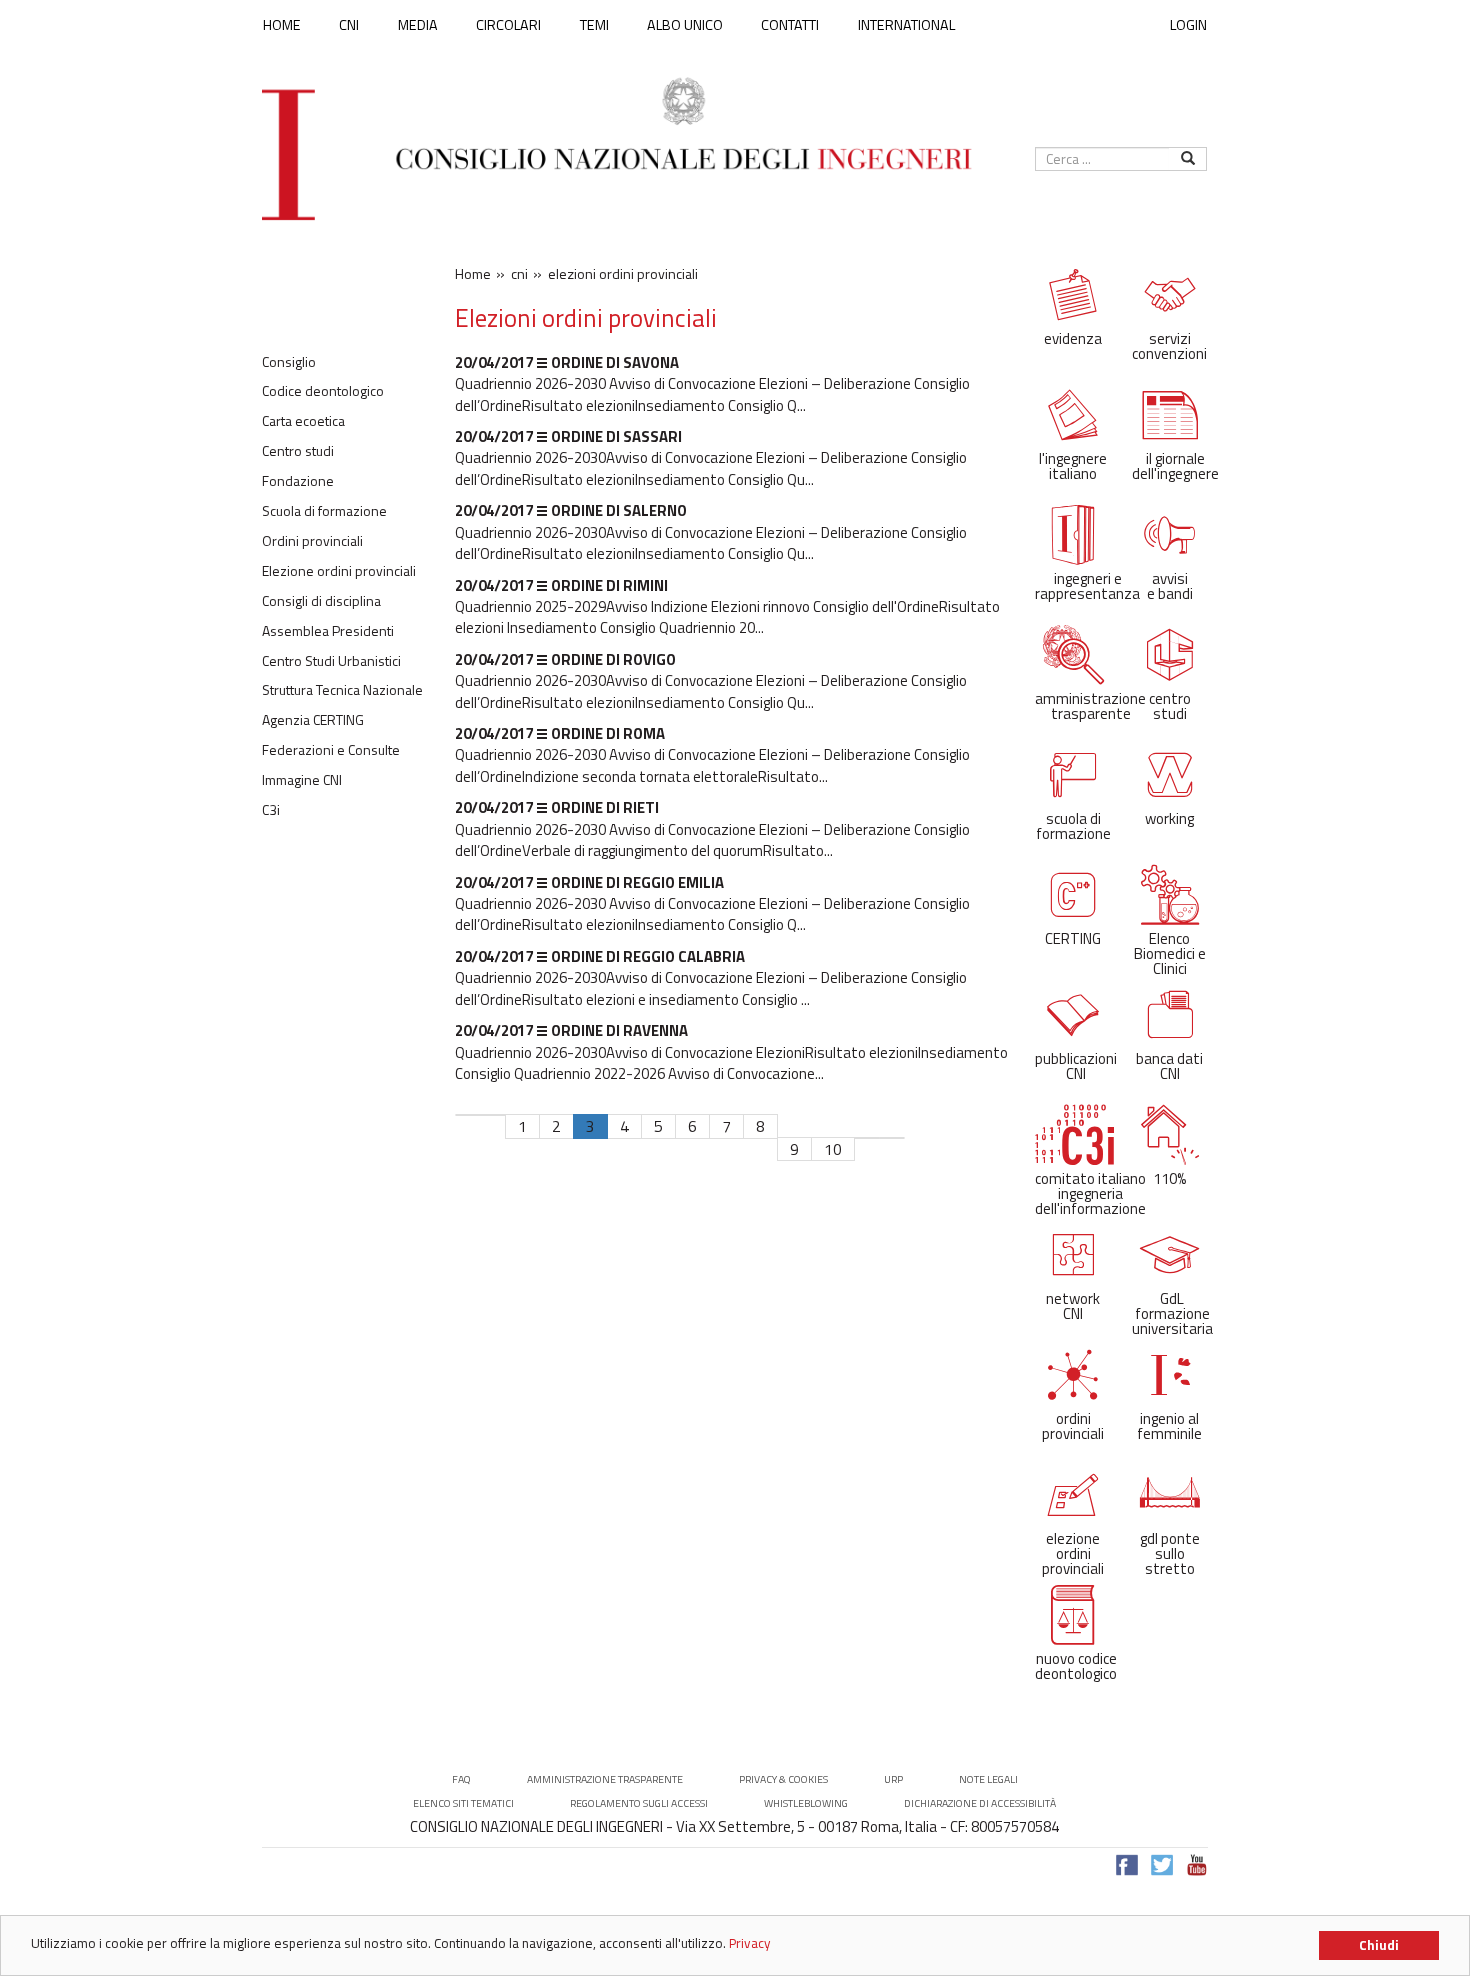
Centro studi (298, 451)
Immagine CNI (302, 780)
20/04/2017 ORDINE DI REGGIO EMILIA (589, 882)
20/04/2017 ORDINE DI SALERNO (571, 510)
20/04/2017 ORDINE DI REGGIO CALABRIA (600, 956)
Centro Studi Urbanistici (331, 661)
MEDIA (418, 25)
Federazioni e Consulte (331, 750)
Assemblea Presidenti (328, 631)
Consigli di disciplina (321, 601)
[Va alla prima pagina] (468, 1115)
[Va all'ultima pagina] (892, 1138)
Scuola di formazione (324, 511)
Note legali (988, 1779)
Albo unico (685, 25)
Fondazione (298, 481)
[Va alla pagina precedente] (493, 1115)
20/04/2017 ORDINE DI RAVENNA (571, 1030)
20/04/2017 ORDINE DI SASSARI (568, 436)
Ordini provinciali (312, 541)
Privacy (750, 1943)
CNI (349, 25)
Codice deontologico (323, 391)
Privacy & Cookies (783, 1779)
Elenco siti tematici (463, 1803)
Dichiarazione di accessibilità (980, 1803)
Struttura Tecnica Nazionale (342, 690)
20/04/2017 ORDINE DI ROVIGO (565, 659)
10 (833, 1149)
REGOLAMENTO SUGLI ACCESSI (639, 1803)
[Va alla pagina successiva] (867, 1138)
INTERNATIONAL (906, 25)
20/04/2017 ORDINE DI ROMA (560, 733)
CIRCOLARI (508, 25)
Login (1188, 24)
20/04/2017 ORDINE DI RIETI (557, 807)
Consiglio (289, 362)
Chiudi (1379, 1945)
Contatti (790, 25)
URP (893, 1779)
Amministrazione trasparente (605, 1779)
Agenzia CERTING (313, 720)
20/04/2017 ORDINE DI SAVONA (567, 362)
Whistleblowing (806, 1803)
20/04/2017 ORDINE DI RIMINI (561, 585)
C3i (271, 810)
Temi (594, 25)
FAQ (461, 1779)
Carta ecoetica (303, 421)
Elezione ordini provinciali (339, 571)
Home (282, 25)
